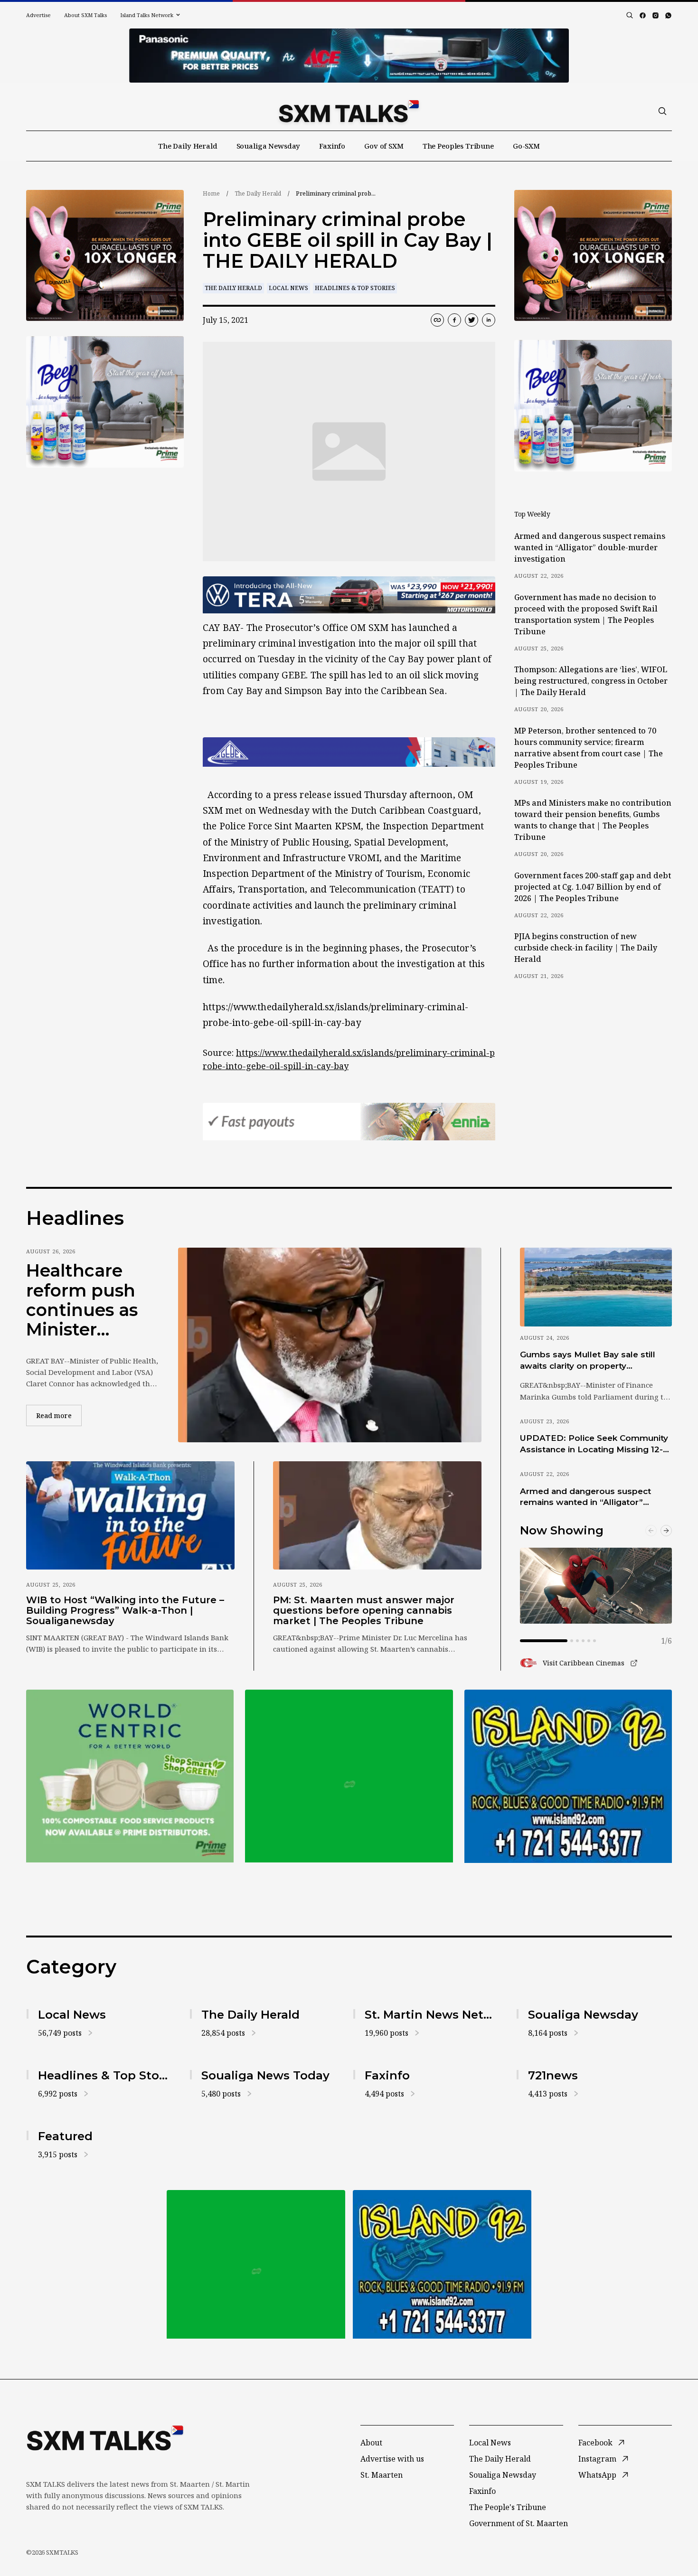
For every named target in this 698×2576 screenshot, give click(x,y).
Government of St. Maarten (519, 2523)
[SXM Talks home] (349, 111)
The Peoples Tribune (458, 146)
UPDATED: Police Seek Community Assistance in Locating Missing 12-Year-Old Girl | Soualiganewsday (594, 1444)
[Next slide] (666, 1531)
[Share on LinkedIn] (489, 320)
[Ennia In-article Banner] (349, 1122)
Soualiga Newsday (269, 146)
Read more (59, 1415)
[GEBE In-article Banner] (349, 752)
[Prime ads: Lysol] (105, 256)
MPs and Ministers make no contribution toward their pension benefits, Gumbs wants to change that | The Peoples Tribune (593, 820)
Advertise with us (392, 2459)
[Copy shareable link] (437, 320)
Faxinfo (332, 146)
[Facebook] (643, 15)
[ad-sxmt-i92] (568, 1776)
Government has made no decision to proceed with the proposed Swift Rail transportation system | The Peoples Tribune (586, 614)
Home (211, 193)
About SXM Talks (85, 15)
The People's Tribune (508, 2507)
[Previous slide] (651, 1531)
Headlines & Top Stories (355, 288)
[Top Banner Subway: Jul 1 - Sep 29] (349, 56)
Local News (288, 288)
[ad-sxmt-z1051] (105, 402)
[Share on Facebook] (454, 320)
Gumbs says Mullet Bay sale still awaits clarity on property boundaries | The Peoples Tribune (592, 1361)
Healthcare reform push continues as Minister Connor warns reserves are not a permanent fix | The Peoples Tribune (89, 1300)
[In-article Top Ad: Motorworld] (349, 595)
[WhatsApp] (668, 15)
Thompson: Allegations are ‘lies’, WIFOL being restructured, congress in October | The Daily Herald (591, 681)
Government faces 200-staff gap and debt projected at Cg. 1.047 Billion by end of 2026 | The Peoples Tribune (593, 887)
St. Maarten (382, 2475)
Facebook (595, 2443)
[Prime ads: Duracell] (130, 1776)
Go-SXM (526, 146)
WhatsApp (597, 2475)
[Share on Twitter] (472, 320)
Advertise (38, 15)
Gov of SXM (384, 146)
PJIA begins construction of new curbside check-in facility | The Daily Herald (586, 948)
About (371, 2443)
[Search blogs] (630, 15)
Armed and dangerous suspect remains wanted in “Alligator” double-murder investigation (590, 547)
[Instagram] (656, 15)
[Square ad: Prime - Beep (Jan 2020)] (349, 1776)
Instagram (597, 2459)
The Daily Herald (188, 146)
